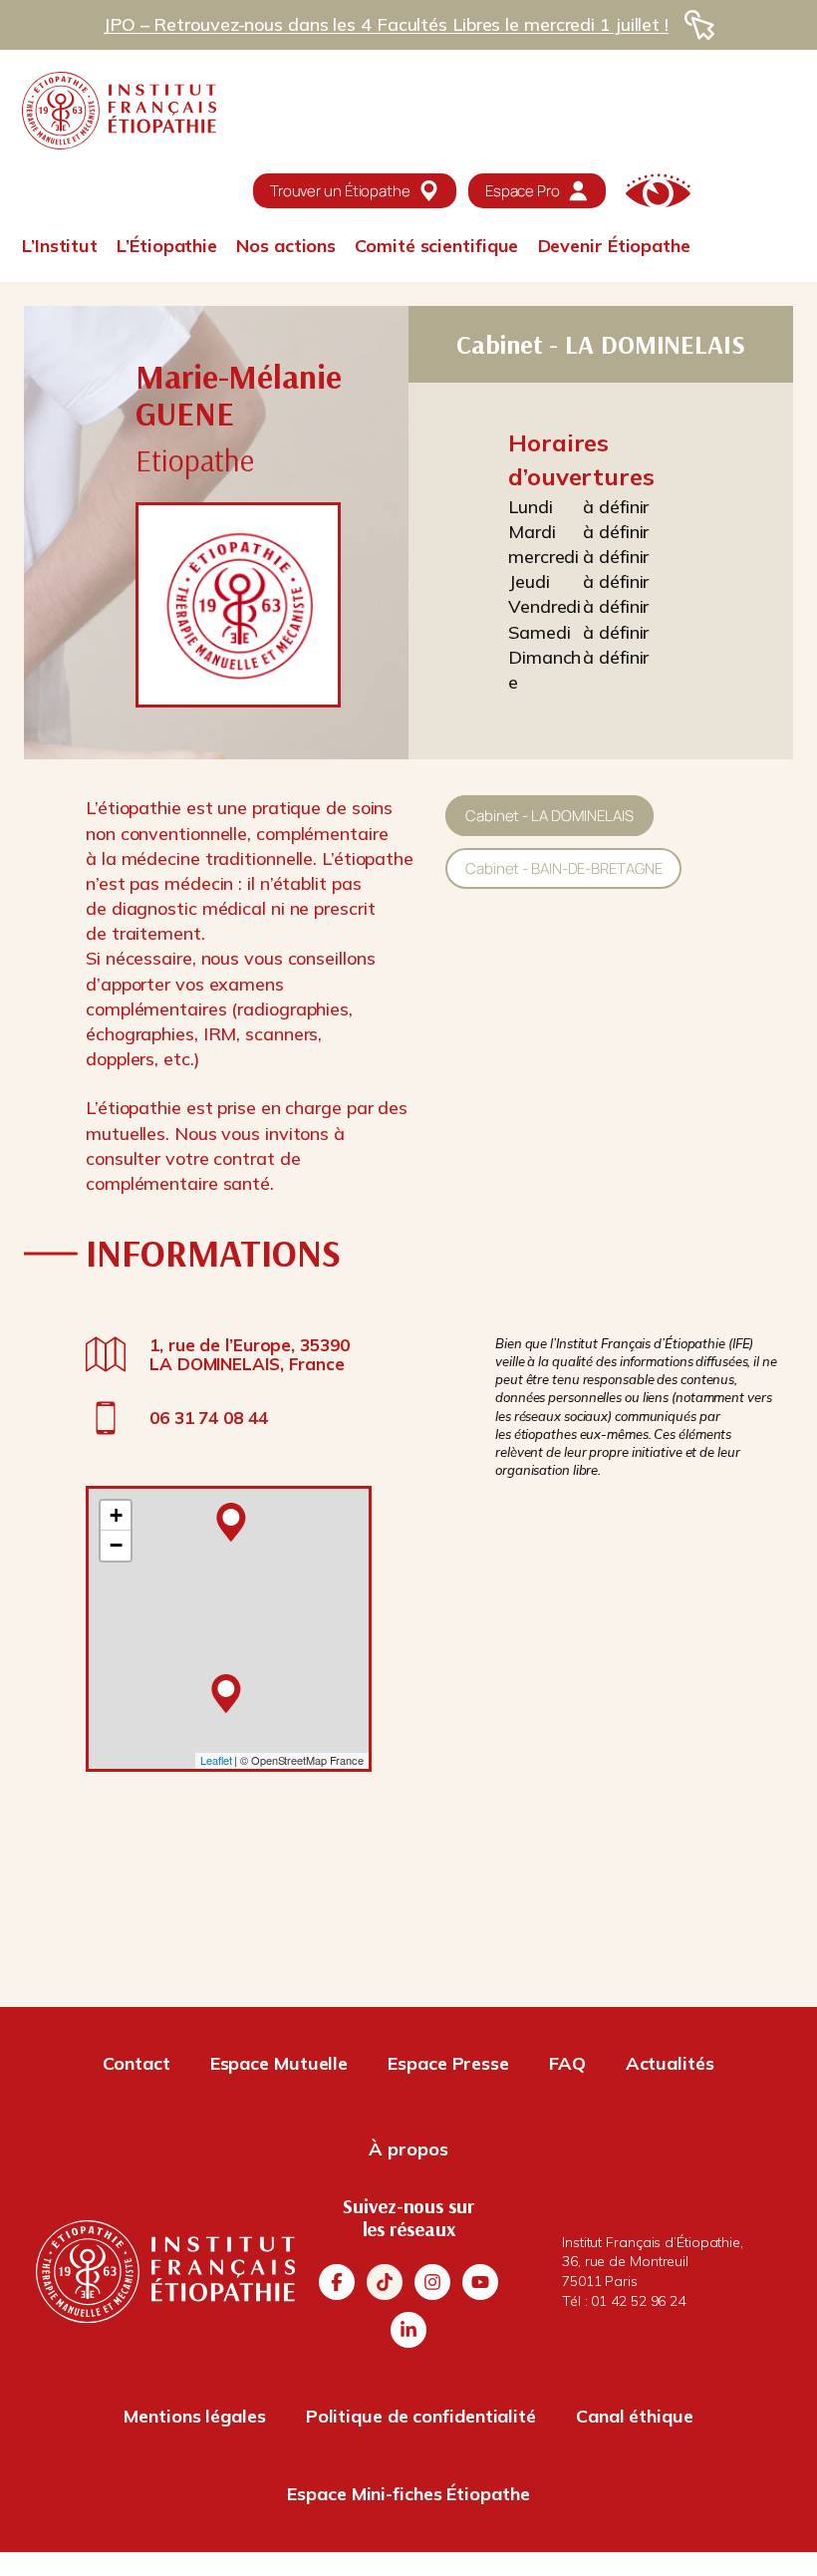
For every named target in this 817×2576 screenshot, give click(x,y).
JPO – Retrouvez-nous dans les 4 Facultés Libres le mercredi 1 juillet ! (386, 24)
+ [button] (116, 1515)
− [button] (116, 1545)
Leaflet (216, 1760)
